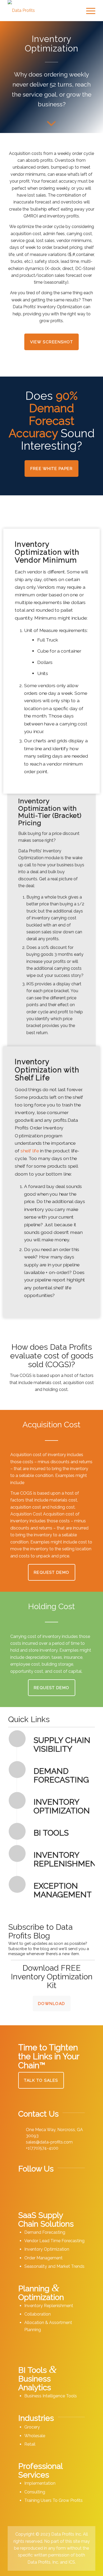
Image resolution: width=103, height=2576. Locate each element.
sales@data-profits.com (49, 2142)
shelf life (30, 1151)
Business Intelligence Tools (51, 2396)
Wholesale (35, 2436)
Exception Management (63, 1890)
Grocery (32, 2427)
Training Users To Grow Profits (53, 2500)
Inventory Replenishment (67, 1859)
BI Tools (51, 1833)
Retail (30, 2444)
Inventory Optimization (62, 1806)
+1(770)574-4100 (42, 2148)
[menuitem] (88, 11)
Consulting (35, 2492)
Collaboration (38, 2314)
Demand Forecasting (61, 1775)
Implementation (40, 2483)
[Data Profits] (43, 11)
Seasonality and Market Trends (54, 2266)
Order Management (43, 2258)
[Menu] (88, 11)
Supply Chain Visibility (62, 1745)
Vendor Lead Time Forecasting (54, 2241)
